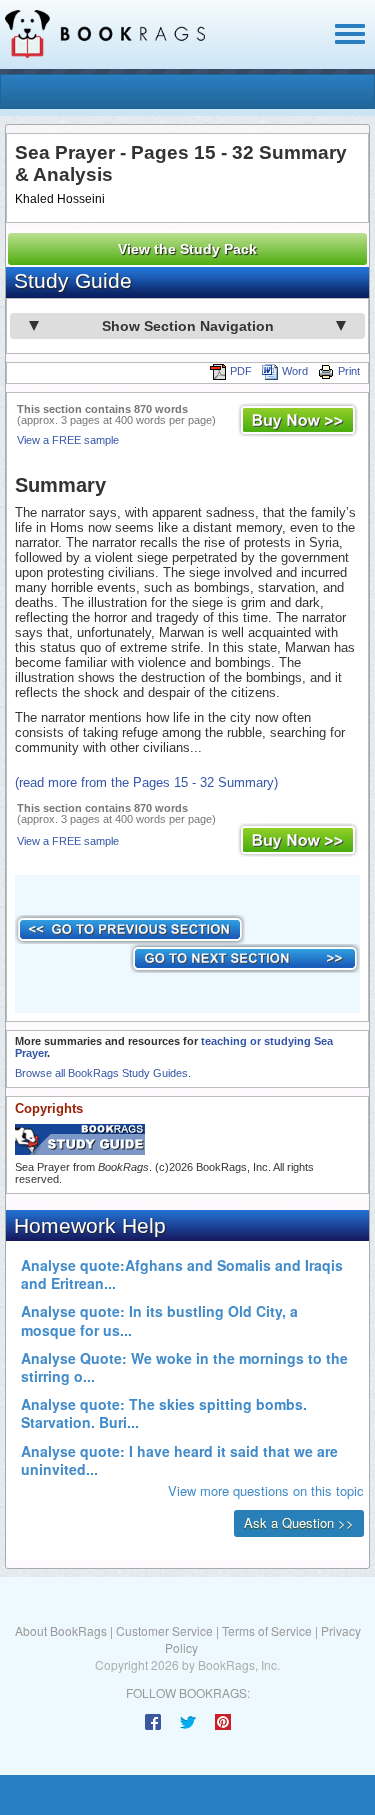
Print (349, 371)
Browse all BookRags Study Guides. (103, 1073)
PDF (241, 371)
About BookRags (61, 1630)
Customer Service (164, 1630)
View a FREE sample (68, 440)
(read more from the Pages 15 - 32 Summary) (146, 782)
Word (295, 371)
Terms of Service (267, 1630)
